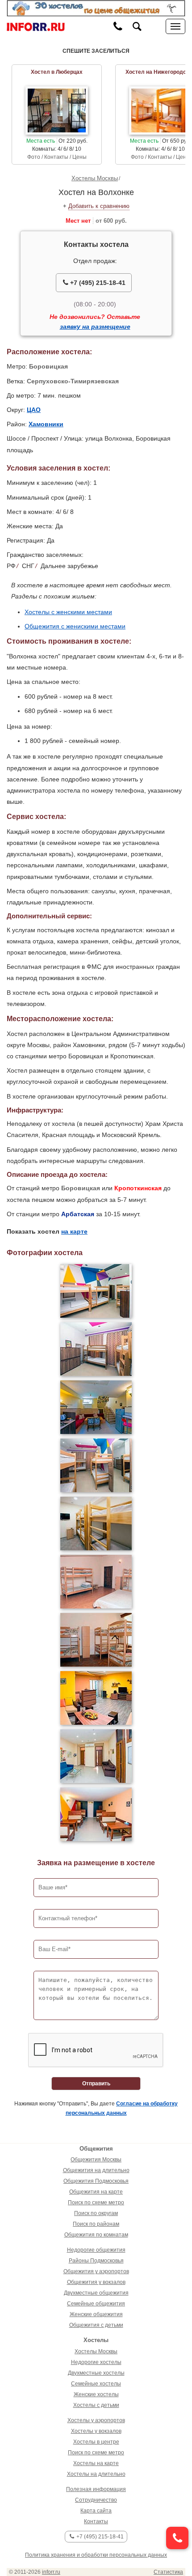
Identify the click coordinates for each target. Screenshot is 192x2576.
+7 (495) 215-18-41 (97, 283)
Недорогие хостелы (96, 2362)
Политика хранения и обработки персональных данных (96, 2555)
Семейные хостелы (96, 2384)
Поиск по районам (96, 2224)
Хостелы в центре (96, 2442)
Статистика (168, 2572)
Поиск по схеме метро (96, 2203)
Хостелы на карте (96, 2463)
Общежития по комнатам (96, 2235)
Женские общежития (96, 2314)
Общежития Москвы (96, 2160)
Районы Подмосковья (96, 2261)
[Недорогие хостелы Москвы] (96, 8)
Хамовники (46, 424)
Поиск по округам (96, 2213)
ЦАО (34, 410)
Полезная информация (96, 2489)
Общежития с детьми (96, 2325)
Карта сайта (96, 2511)
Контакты (96, 2521)
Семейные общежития (96, 2304)
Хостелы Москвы (95, 178)
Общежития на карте (96, 2192)
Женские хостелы (96, 2394)
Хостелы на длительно (96, 2474)
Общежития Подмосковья (96, 2181)
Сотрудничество (96, 2500)
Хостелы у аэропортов (96, 2420)
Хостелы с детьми (96, 2405)
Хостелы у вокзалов (96, 2431)
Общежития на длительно (96, 2170)
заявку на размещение (95, 327)
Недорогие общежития (96, 2250)
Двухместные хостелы (96, 2373)
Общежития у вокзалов (96, 2282)
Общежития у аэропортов (96, 2271)
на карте (74, 1231)
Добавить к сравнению (99, 206)
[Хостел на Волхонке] (96, 1291)
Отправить (96, 2084)
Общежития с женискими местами (75, 626)
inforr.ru (51, 2572)
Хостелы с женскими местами (68, 612)
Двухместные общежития (96, 2293)
